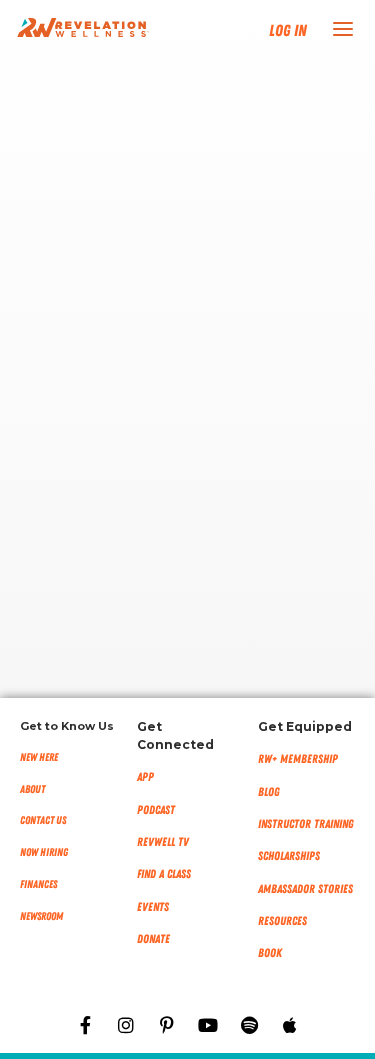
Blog (269, 792)
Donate (153, 939)
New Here (39, 757)
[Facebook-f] (85, 1025)
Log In (288, 31)
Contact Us (43, 820)
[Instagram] (126, 1025)
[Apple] (290, 1025)
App (145, 777)
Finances (38, 884)
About (32, 789)
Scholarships (289, 856)
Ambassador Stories (305, 889)
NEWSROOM (41, 916)
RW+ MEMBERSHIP (298, 759)
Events (153, 907)
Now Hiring (44, 852)
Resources (282, 921)
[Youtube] (208, 1025)
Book (270, 953)
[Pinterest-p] (167, 1025)
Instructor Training (306, 824)
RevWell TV (163, 842)
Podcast (156, 810)
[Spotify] (249, 1025)
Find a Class (164, 874)
